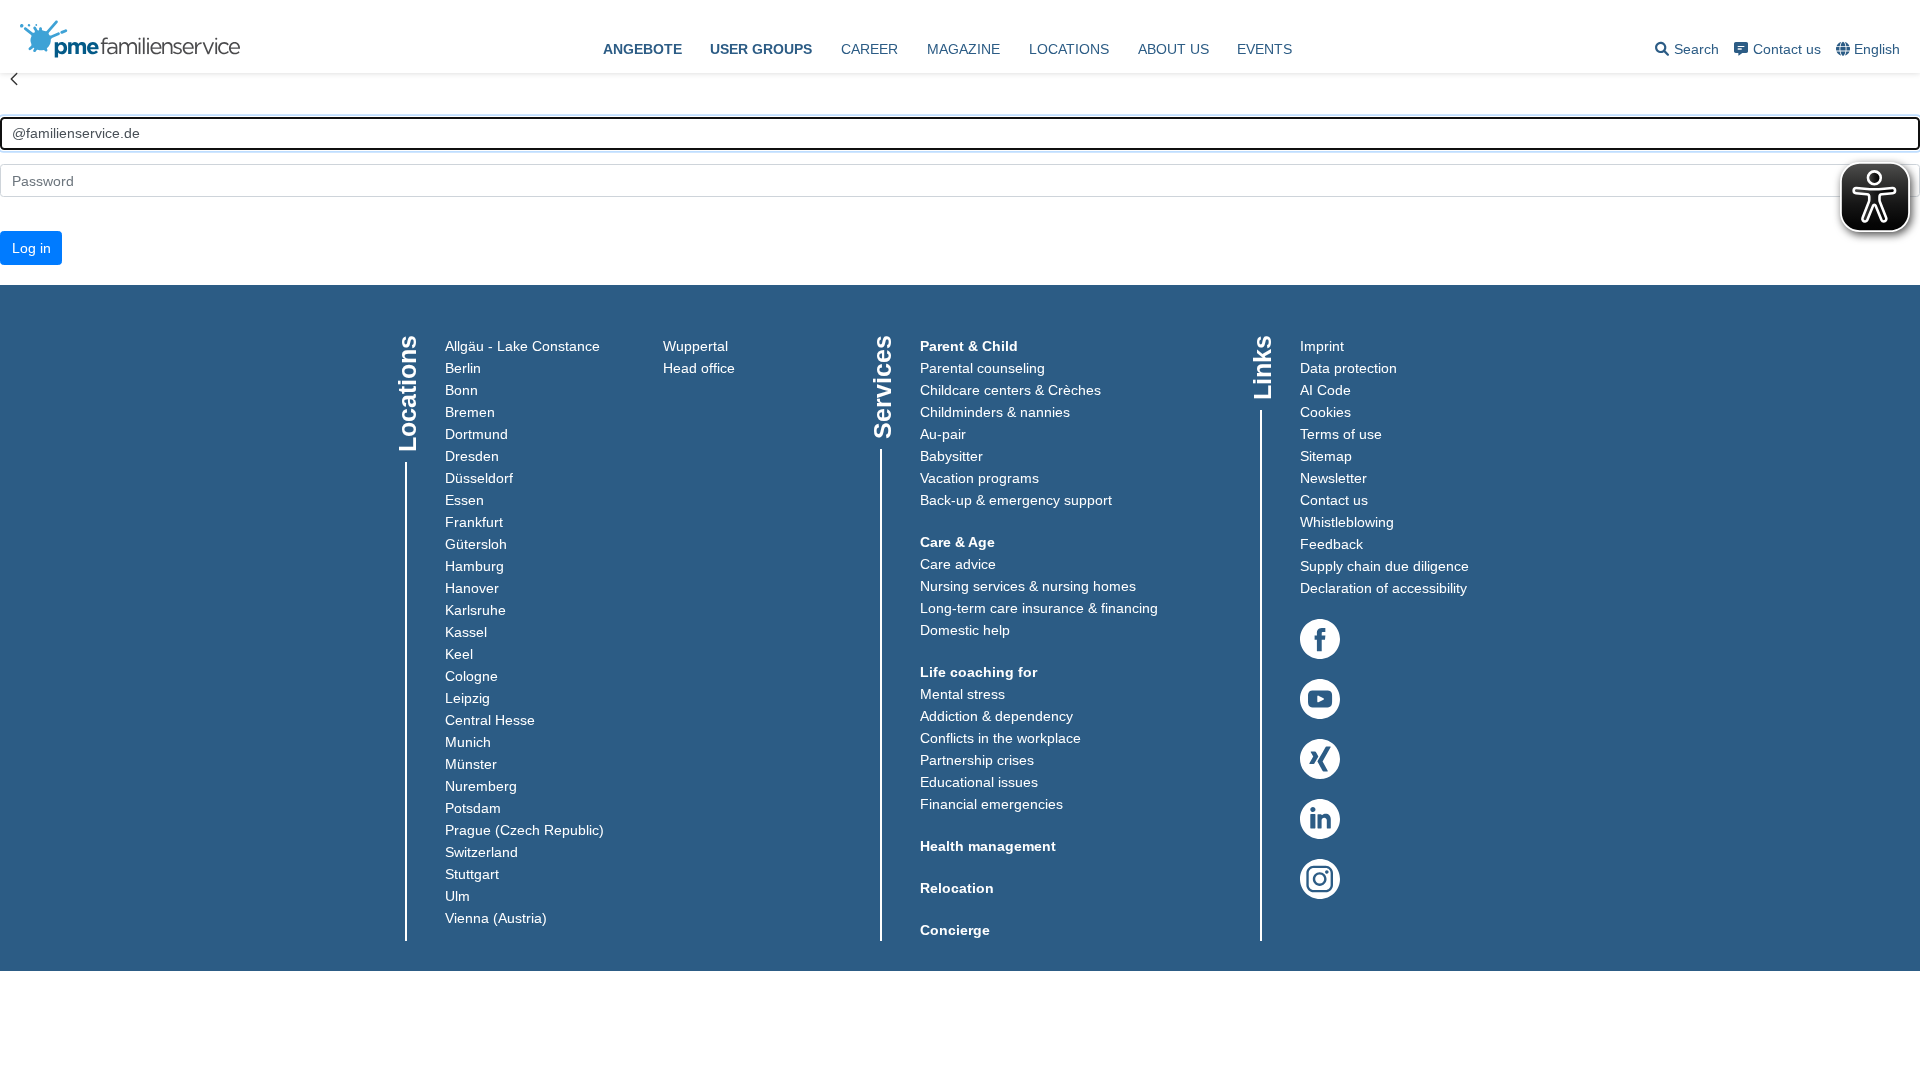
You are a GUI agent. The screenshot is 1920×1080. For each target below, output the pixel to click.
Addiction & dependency (996, 716)
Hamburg (474, 566)
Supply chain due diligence (1384, 566)
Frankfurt (474, 522)
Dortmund (476, 434)
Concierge (955, 930)
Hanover (472, 588)
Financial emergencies (991, 804)
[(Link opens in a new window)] (1320, 640)
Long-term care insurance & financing (1039, 608)
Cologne (471, 676)
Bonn (461, 390)
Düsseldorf (479, 478)
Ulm (457, 896)
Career (869, 49)
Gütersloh (476, 544)
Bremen (470, 412)
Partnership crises (977, 760)
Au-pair (943, 434)
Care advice (958, 564)
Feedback (1331, 544)
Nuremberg (481, 786)
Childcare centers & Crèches (1010, 390)
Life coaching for (978, 672)
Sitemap (1326, 456)
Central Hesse (490, 720)
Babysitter (951, 456)
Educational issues (979, 782)
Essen (464, 500)
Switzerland (481, 852)
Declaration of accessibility (1383, 588)
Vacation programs (979, 478)
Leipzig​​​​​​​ (467, 698)
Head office (699, 368)
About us (1173, 49)
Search (1687, 52)
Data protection (1348, 368)
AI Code (1325, 390)
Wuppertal (695, 346)
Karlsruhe (475, 610)
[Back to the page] (14, 89)
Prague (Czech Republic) (524, 830)
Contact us (1787, 49)
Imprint (1322, 346)
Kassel (466, 632)
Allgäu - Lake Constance (522, 346)
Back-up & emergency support (1016, 500)
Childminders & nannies (995, 412)
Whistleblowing (1347, 522)
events (1264, 49)
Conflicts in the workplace (1000, 738)
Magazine (963, 49)
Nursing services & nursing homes (1028, 586)
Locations (1069, 49)
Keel (459, 654)
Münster (471, 764)
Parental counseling (982, 368)
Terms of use (1341, 434)
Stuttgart (472, 874)
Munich (468, 742)
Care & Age (957, 542)
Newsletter (1333, 478)
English (1877, 49)
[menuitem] (642, 50)
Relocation (957, 888)
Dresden (472, 456)
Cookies (1325, 412)
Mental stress (962, 694)
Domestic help (965, 630)
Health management (988, 846)
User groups (761, 49)
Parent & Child (969, 346)
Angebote (642, 49)
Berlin (463, 368)
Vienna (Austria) (496, 918)
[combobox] (1870, 50)
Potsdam (473, 808)
